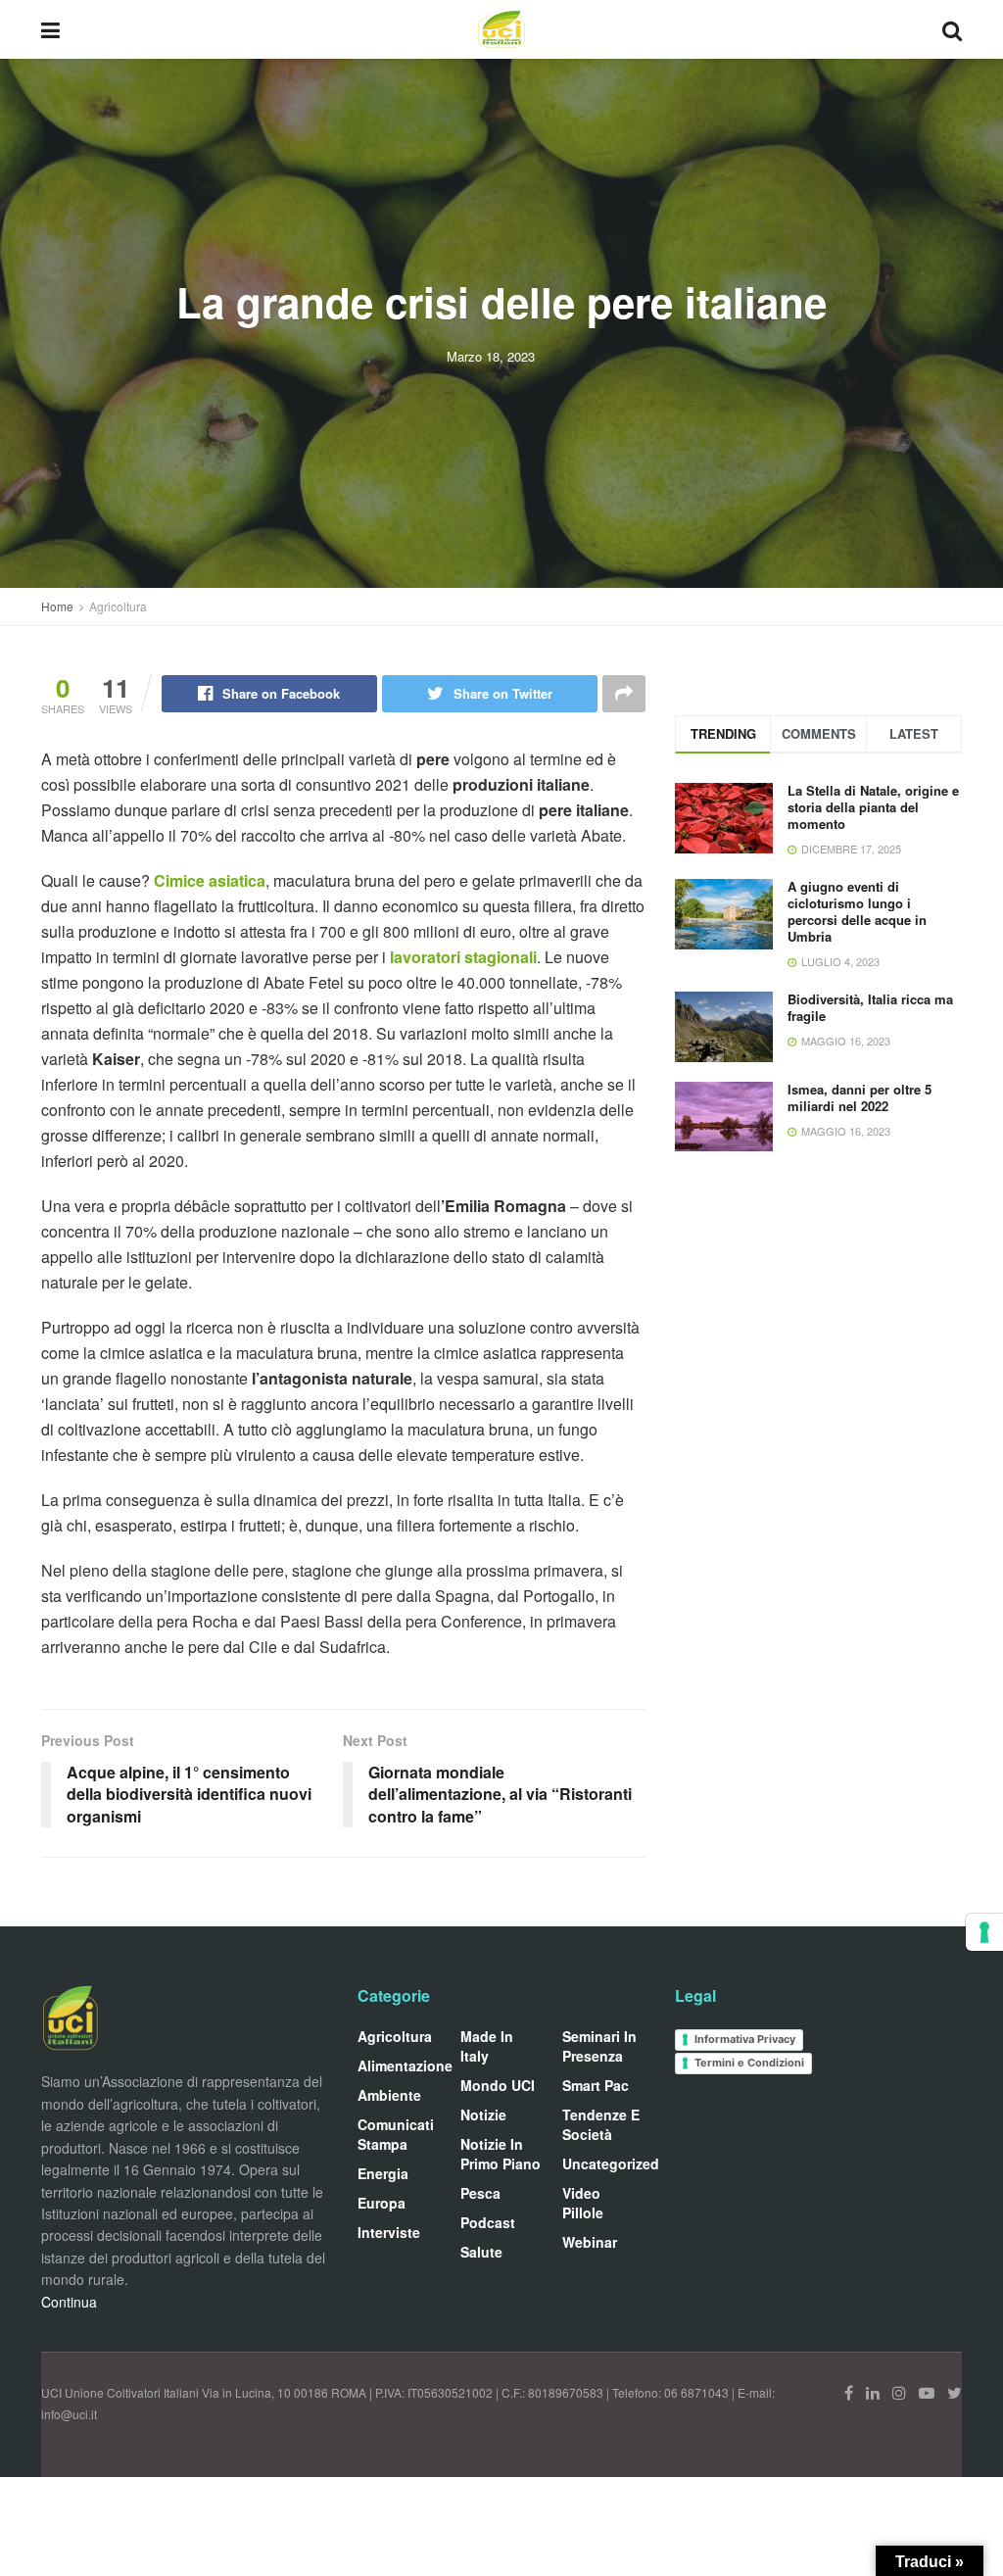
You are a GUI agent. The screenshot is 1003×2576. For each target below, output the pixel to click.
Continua (69, 2302)
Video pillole (583, 2203)
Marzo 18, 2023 (491, 356)
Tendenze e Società (601, 2124)
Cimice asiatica (210, 880)
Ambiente (389, 2095)
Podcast (488, 2222)
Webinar (590, 2242)
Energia (383, 2173)
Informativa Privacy (745, 2039)
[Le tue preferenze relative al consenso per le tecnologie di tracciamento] (984, 1932)
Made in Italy (487, 2046)
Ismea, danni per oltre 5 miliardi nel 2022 (860, 1097)
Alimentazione (405, 2066)
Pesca (480, 2193)
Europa (382, 2203)
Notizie (483, 2114)
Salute (481, 2252)
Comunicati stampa (396, 2134)
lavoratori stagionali (463, 957)
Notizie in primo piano (501, 2154)
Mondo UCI (498, 2085)
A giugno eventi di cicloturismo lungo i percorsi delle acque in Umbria (857, 911)
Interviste (389, 2232)
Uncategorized (611, 2163)
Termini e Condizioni (749, 2063)
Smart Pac (596, 2085)
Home (57, 606)
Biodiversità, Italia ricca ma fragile (870, 1007)
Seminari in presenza (599, 2046)
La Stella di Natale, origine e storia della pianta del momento (873, 807)
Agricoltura (118, 606)
